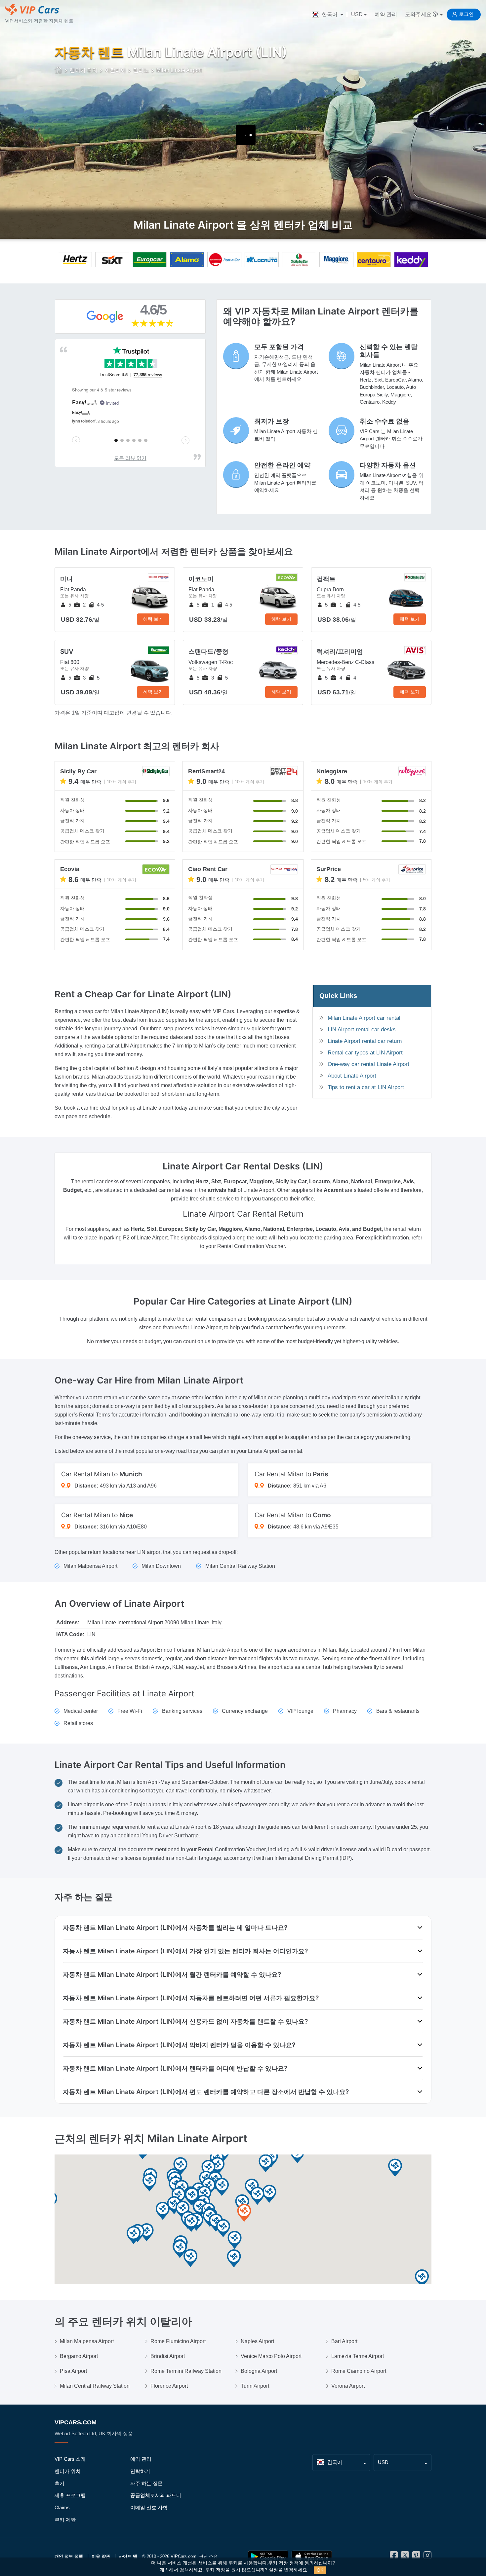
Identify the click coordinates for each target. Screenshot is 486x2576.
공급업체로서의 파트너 (156, 2495)
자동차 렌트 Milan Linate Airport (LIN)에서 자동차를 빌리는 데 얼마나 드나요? (175, 1928)
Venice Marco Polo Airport (271, 2356)
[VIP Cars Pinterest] (416, 2557)
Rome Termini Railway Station (186, 2371)
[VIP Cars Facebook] (394, 2557)
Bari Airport (344, 2341)
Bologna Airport (259, 2371)
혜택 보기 (153, 619)
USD (357, 14)
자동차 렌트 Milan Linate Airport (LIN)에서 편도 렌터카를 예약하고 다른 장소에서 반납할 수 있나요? (206, 2092)
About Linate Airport (352, 1076)
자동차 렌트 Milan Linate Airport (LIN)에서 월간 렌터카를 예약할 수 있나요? (172, 1974)
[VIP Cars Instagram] (427, 2557)
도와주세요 (419, 14)
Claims (62, 2507)
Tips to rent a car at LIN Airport (366, 1087)
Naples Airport (257, 2341)
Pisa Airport (73, 2371)
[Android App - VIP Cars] (268, 2557)
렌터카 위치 (68, 2471)
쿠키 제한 (65, 2520)
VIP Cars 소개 (70, 2459)
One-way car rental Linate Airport (368, 1064)
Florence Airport (169, 2386)
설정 (273, 2570)
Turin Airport (255, 2386)
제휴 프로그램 (70, 2495)
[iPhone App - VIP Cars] (312, 2557)
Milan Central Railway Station (95, 2386)
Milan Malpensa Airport (87, 2341)
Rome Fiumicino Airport (178, 2341)
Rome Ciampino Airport (359, 2371)
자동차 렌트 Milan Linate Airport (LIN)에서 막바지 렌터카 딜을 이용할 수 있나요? (179, 2045)
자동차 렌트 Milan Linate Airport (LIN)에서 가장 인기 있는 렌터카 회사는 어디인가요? (185, 1951)
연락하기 (140, 2471)
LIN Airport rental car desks (362, 1030)
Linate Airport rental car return (365, 1041)
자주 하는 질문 (146, 2483)
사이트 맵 (128, 2556)
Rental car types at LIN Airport (365, 1053)
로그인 (466, 14)
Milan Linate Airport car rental (364, 1018)
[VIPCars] (59, 71)
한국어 (330, 14)
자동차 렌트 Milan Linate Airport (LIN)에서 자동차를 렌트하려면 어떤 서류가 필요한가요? (191, 1998)
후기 (60, 2483)
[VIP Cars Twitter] (405, 2557)
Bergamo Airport (79, 2356)
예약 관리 (386, 14)
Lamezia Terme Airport (358, 2356)
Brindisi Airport (168, 2356)
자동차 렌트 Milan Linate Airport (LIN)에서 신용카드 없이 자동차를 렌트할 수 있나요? (185, 2021)
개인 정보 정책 (69, 2556)
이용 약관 (101, 2556)
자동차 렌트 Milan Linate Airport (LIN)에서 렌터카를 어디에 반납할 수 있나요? (175, 2068)
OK (320, 2570)
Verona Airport (348, 2386)
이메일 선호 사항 (149, 2507)
